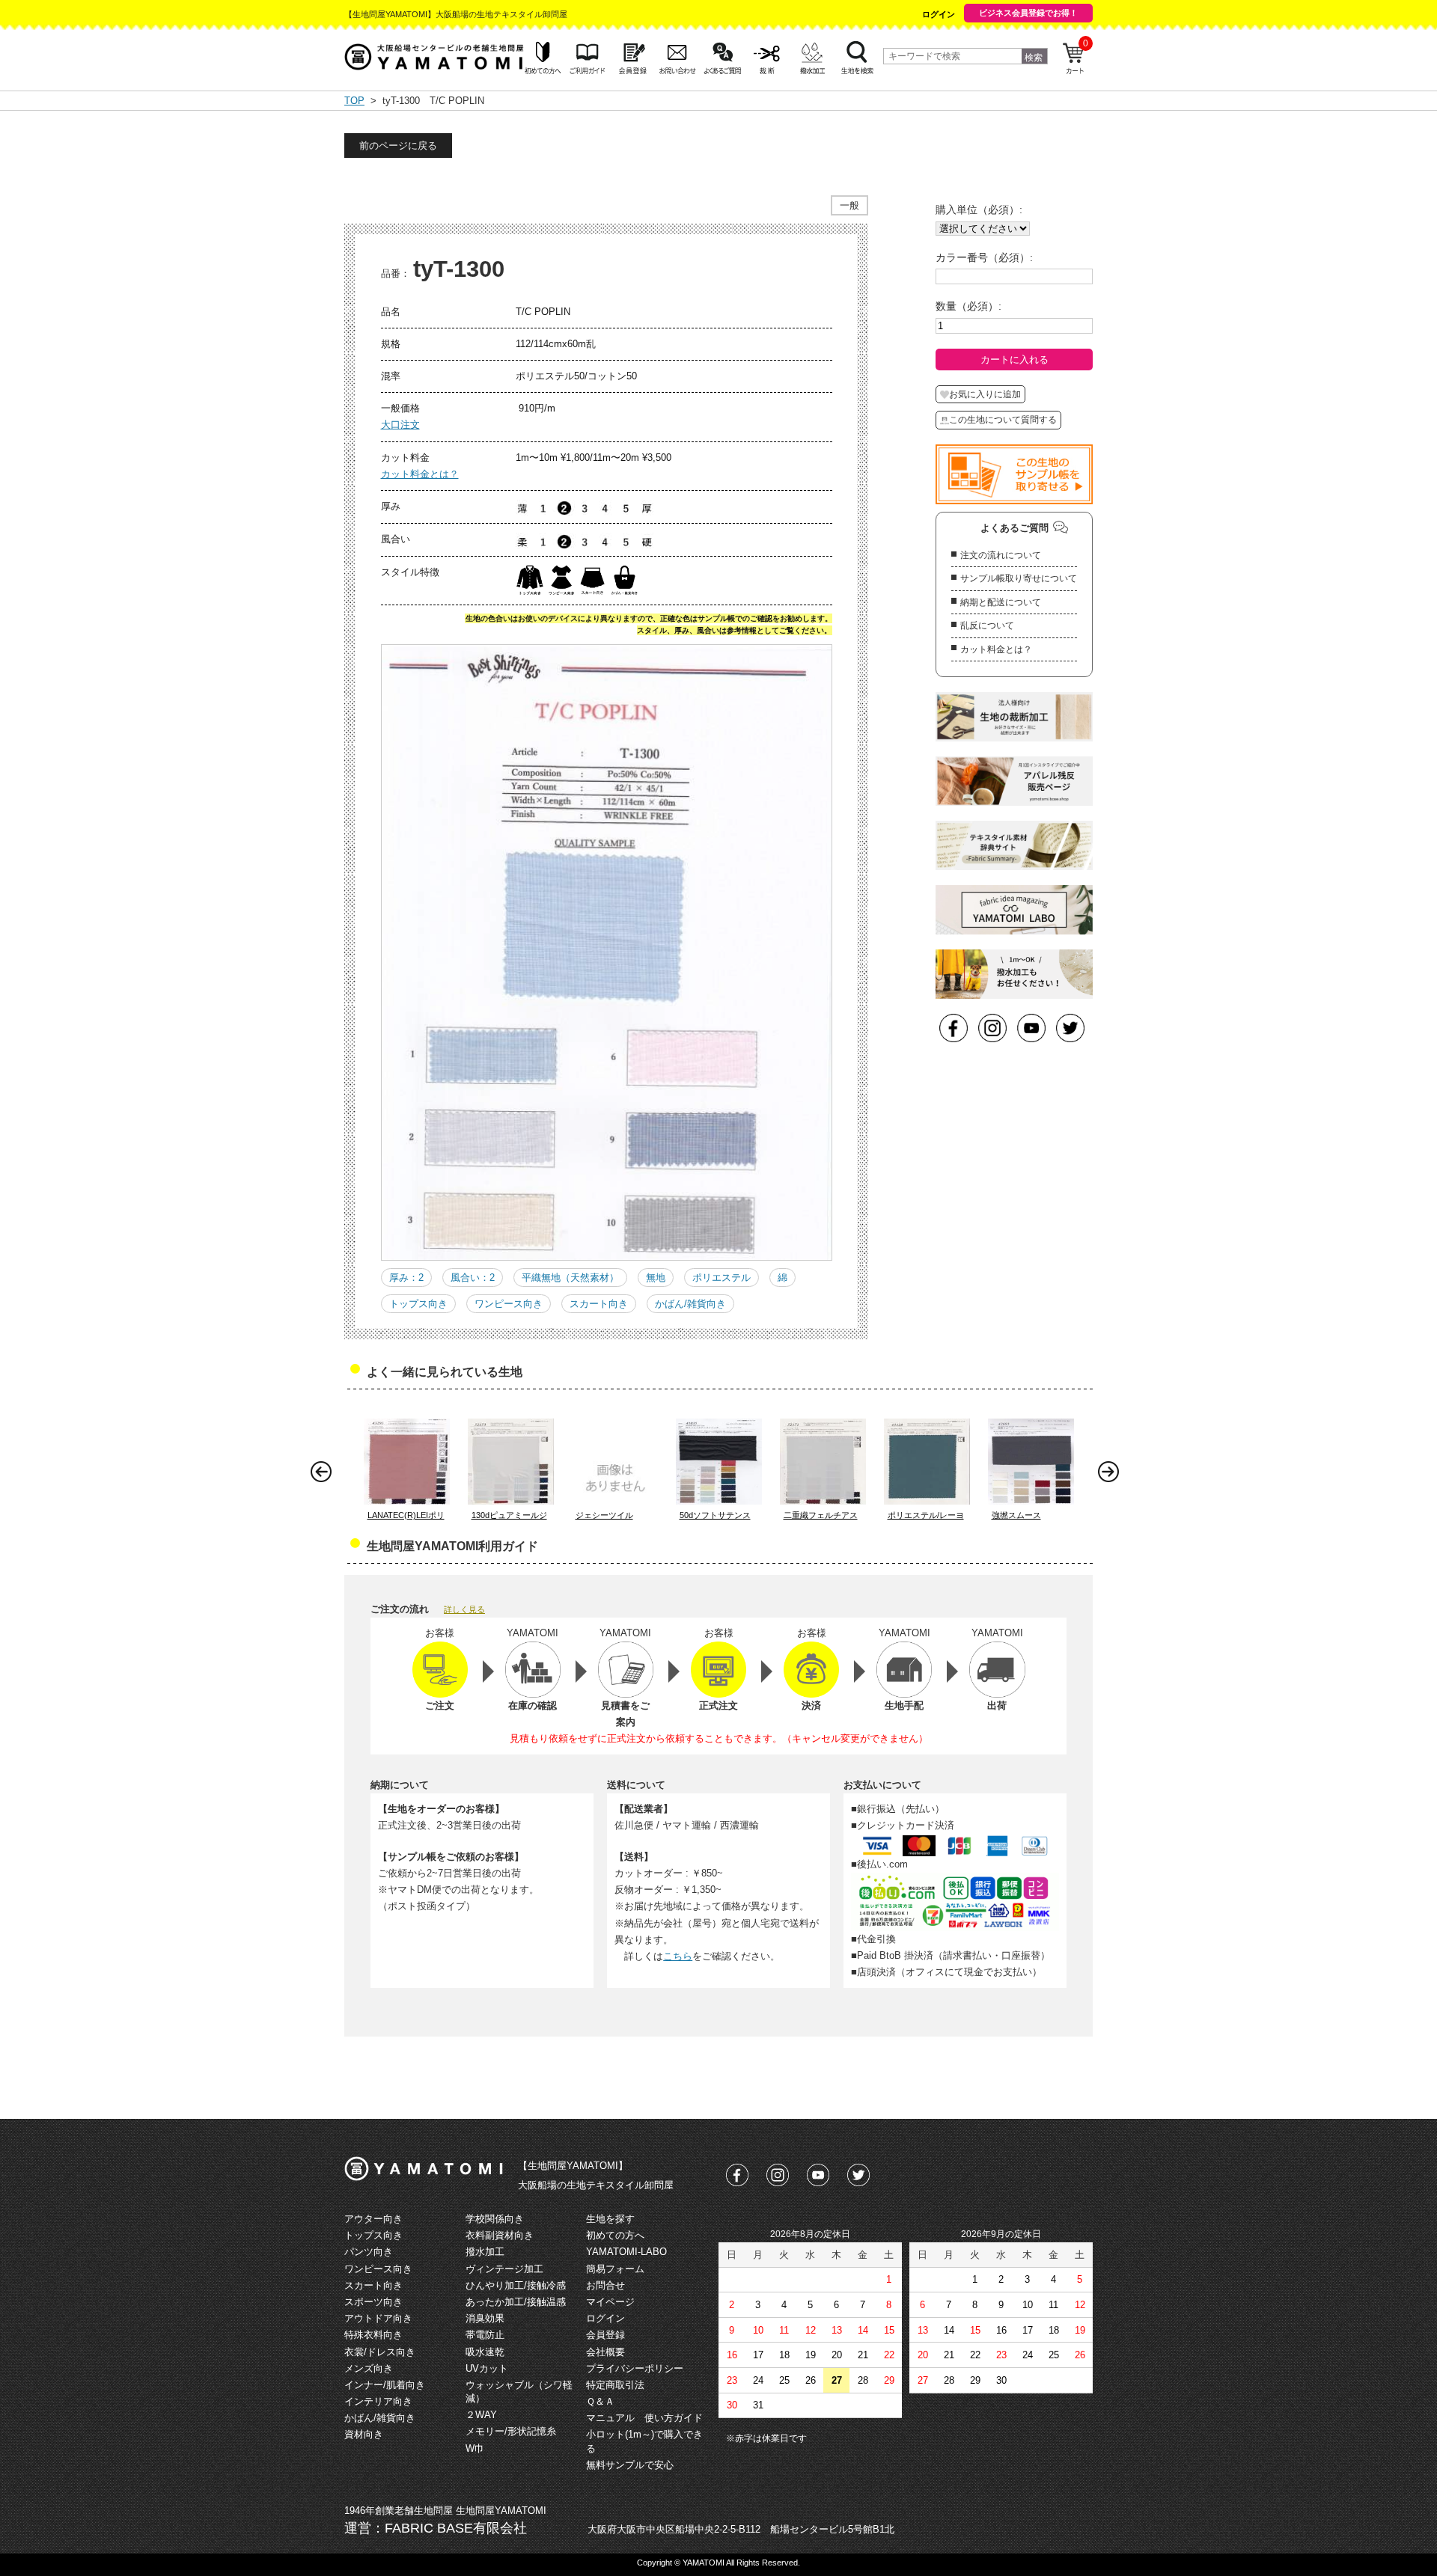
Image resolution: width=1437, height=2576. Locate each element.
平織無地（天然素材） (570, 1278)
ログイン (939, 14)
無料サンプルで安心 (630, 2465)
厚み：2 (406, 1278)
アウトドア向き (378, 2318)
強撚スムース (1016, 1515)
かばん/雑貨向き (690, 1304)
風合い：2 (473, 1278)
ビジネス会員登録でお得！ (1028, 13)
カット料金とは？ (420, 474)
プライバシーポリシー (635, 2368)
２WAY (481, 2415)
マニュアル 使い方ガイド (644, 2418)
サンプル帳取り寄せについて (1019, 578)
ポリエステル (721, 1278)
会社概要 (605, 2352)
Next (1112, 1475)
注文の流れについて (1001, 555)
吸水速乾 (485, 2352)
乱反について (987, 625)
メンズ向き (369, 2368)
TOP (354, 101)
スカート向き (599, 1304)
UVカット (487, 2368)
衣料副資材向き (500, 2235)
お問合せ (605, 2285)
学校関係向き (495, 2219)
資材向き (364, 2434)
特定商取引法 (615, 2385)
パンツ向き (369, 2252)
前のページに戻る (398, 146)
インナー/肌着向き (385, 2385)
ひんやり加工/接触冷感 (516, 2285)
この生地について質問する (1003, 420)
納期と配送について (1001, 602)
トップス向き (418, 1304)
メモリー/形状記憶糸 (511, 2431)
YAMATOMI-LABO (626, 2252)
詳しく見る (464, 1609)
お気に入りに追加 (985, 394)
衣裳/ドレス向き (380, 2352)
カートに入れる (1015, 360)
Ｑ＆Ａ (600, 2401)
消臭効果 (485, 2318)
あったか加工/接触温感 (516, 2302)
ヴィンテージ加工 (504, 2269)
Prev (325, 1475)
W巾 (475, 2448)
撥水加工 (485, 2252)
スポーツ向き (373, 2302)
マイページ (610, 2302)
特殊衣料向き (373, 2335)
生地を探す (610, 2219)
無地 (656, 1278)
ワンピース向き (509, 1304)
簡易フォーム (615, 2269)
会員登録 (605, 2335)
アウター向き (373, 2219)
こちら (678, 1956)
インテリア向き (378, 2401)
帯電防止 (485, 2335)
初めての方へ (615, 2235)
